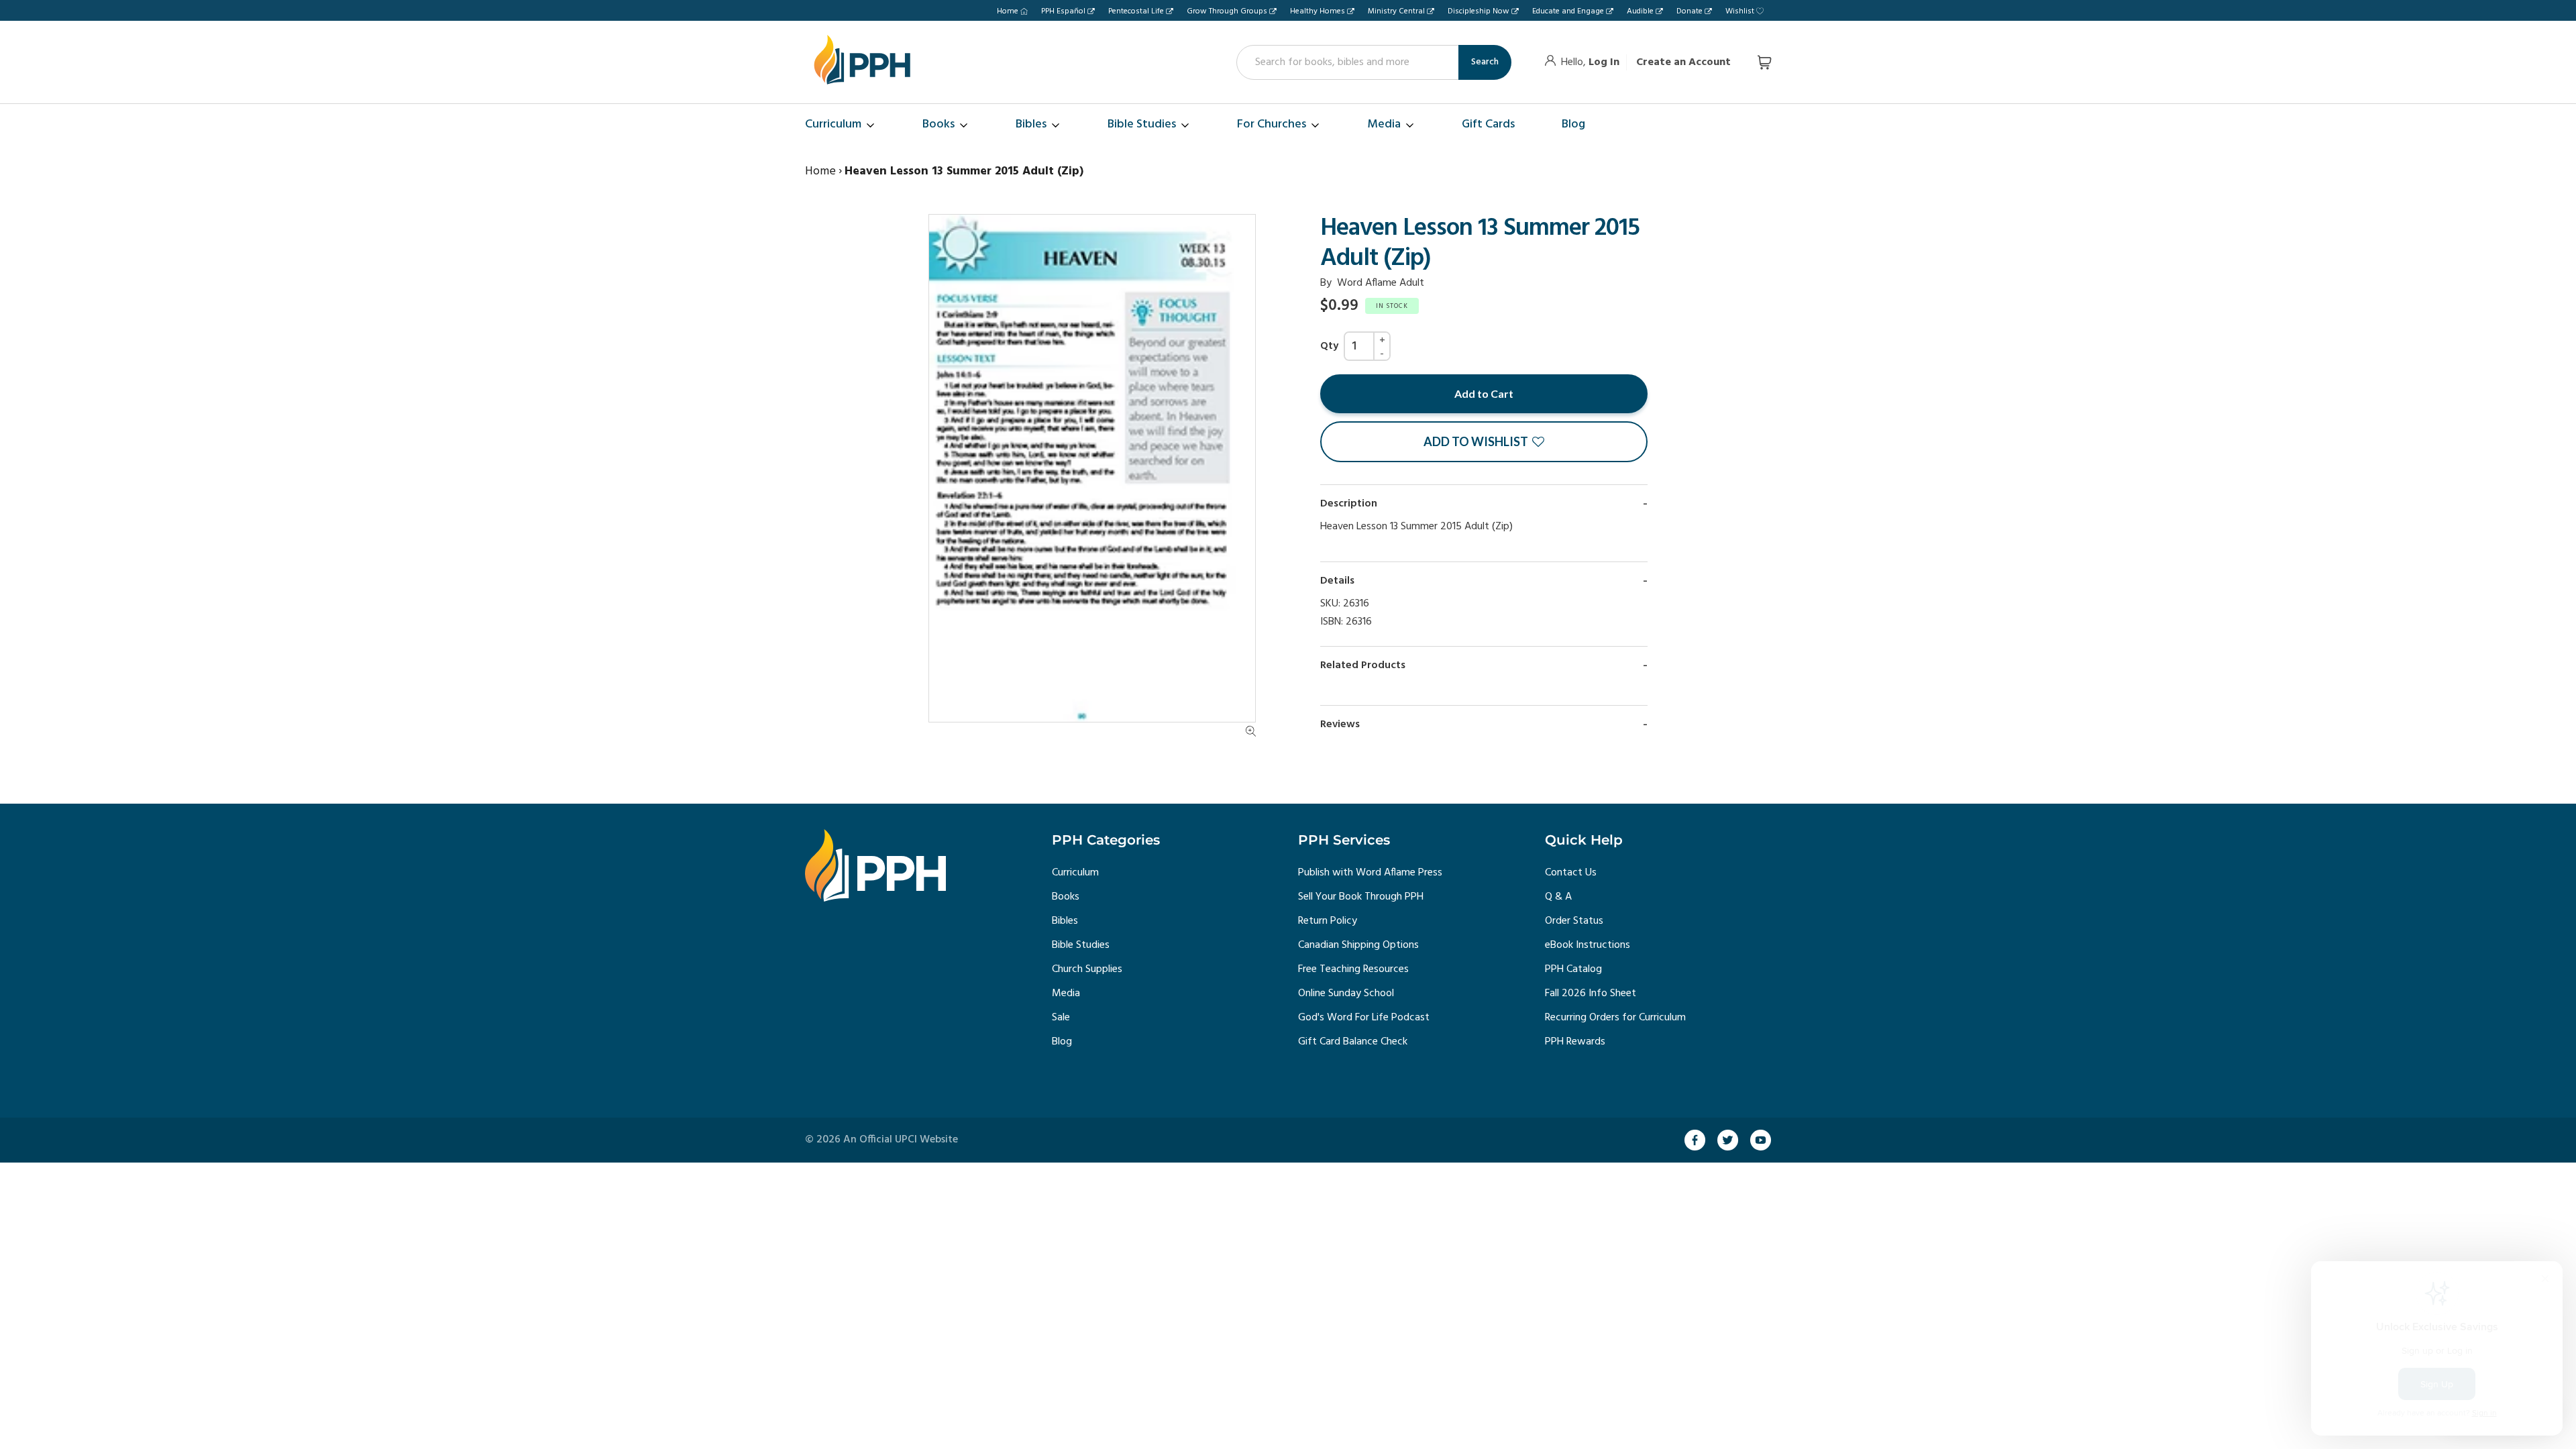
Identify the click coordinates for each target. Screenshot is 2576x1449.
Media (1066, 994)
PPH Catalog (1573, 969)
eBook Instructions (1588, 945)
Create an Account (1683, 62)
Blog (1062, 1042)
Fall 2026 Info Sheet (1591, 994)
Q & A (1558, 897)
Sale (1061, 1018)
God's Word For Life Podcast (1364, 1018)
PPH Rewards (1575, 1042)
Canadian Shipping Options (1358, 945)
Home (1008, 11)
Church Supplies (1087, 969)
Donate (1689, 11)
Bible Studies (1081, 945)
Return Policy (1328, 921)
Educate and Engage (1568, 11)
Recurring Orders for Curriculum (1615, 1018)
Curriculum (1075, 873)
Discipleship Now (1479, 11)
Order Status (1574, 921)
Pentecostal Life (1136, 11)
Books (1066, 897)
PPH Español (1063, 11)
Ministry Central (1396, 11)
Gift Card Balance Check (1353, 1042)
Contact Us (1571, 873)
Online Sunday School (1346, 994)
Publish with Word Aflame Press (1370, 873)
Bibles (1065, 921)
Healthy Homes (1318, 11)
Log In (1604, 62)
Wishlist (1740, 11)
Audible (1640, 11)
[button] (1484, 442)
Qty (1329, 346)
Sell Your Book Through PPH (1361, 897)
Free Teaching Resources (1353, 969)
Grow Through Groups (1227, 11)
